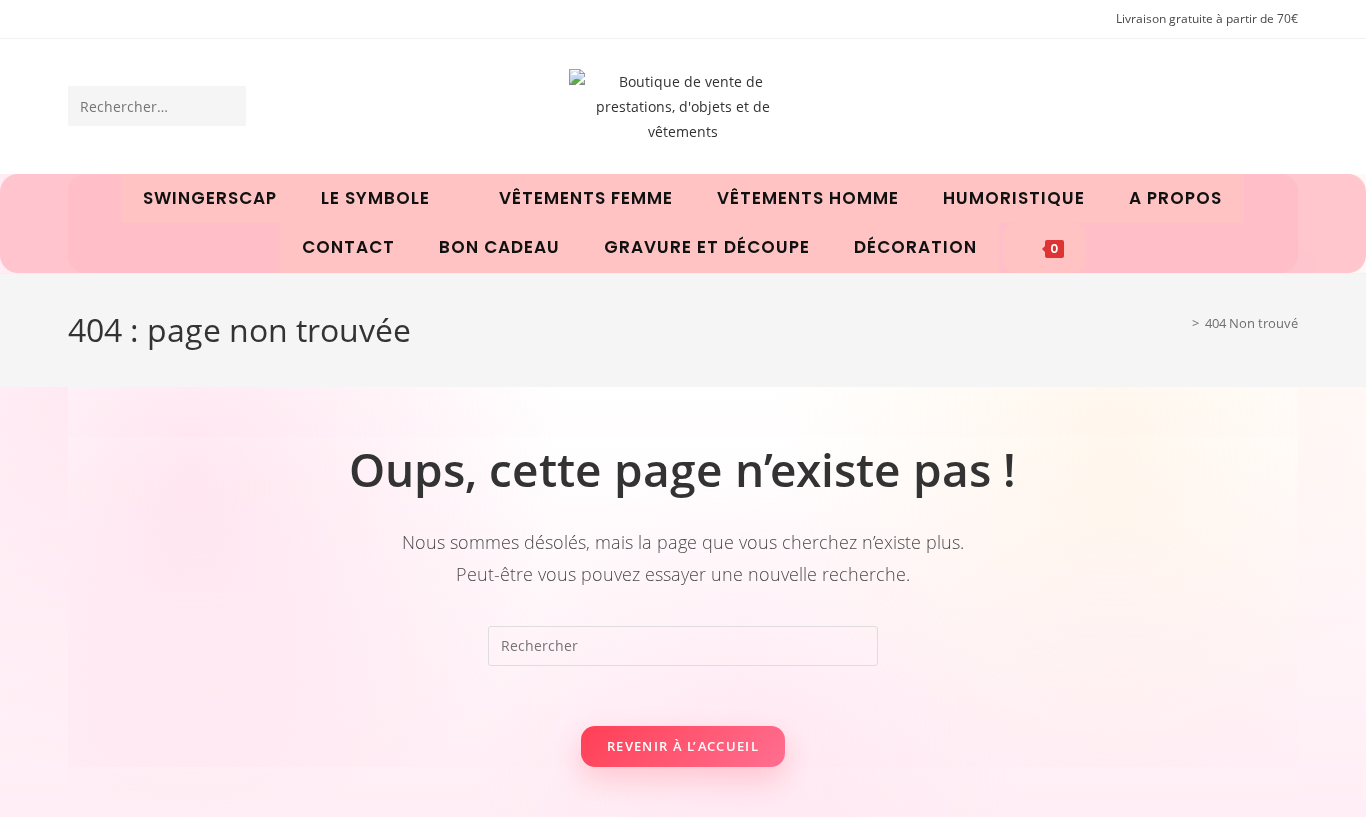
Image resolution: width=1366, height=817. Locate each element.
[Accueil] (1181, 323)
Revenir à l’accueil (683, 746)
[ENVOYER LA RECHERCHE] (227, 106)
